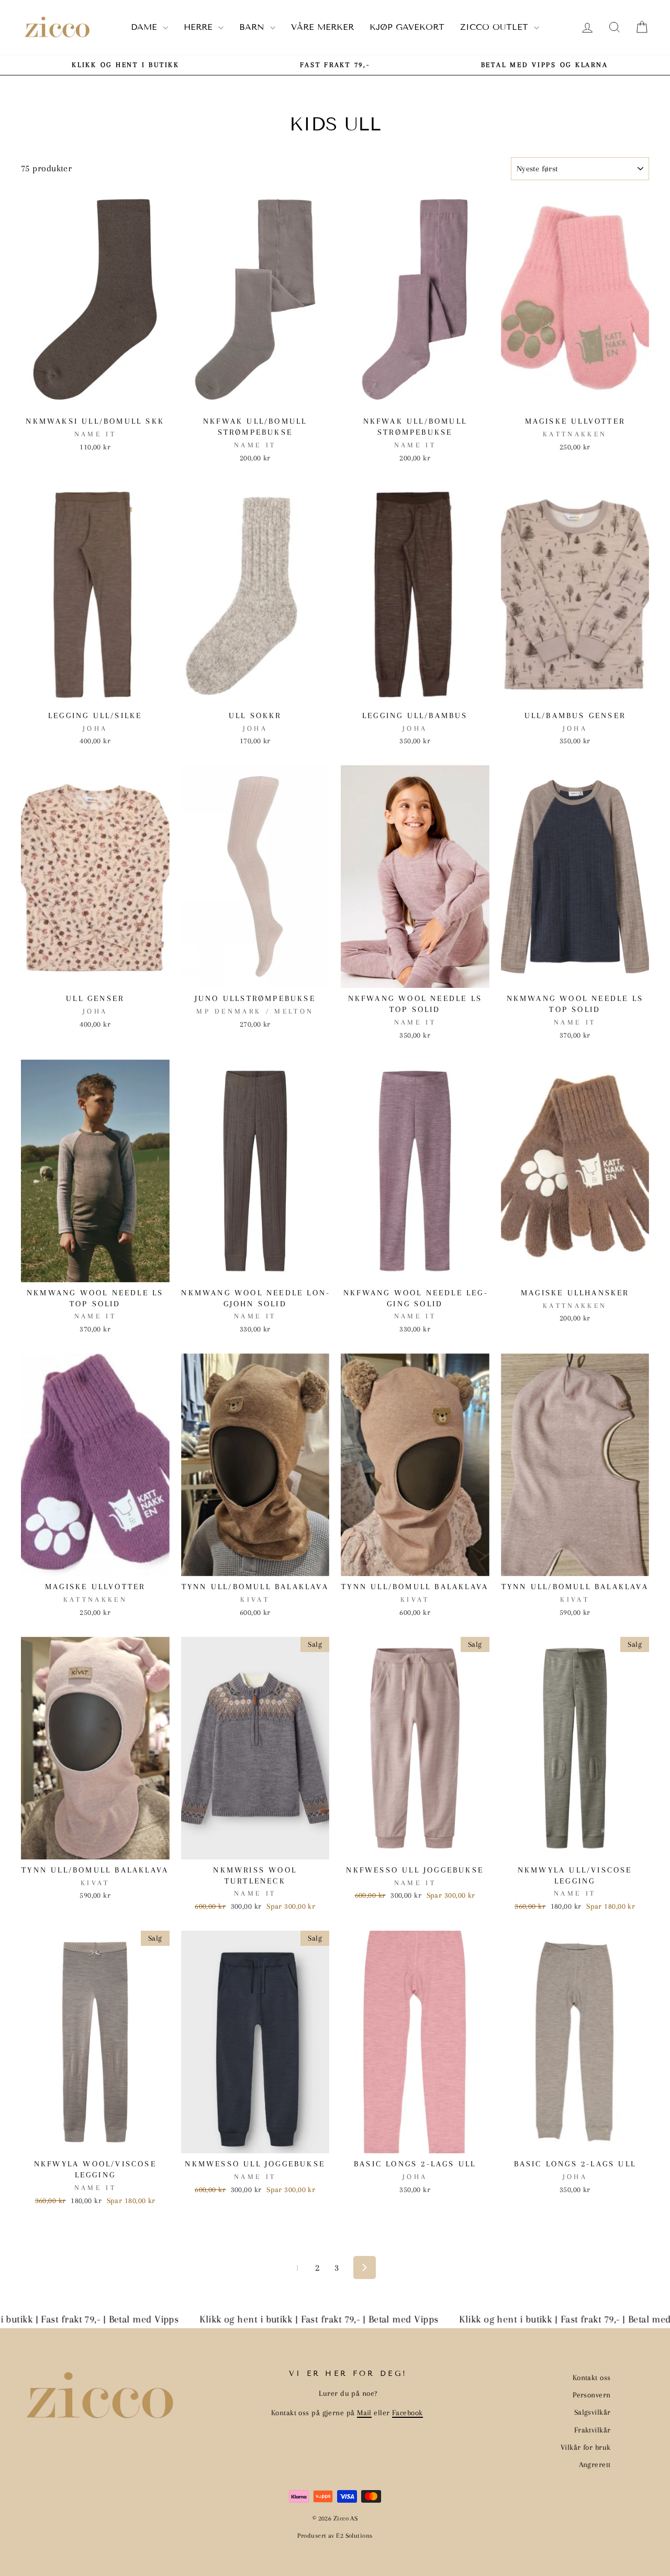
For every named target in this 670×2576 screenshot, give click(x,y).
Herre (200, 27)
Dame (146, 27)
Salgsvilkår (593, 2412)
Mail (364, 2413)
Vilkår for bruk (586, 2447)
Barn (253, 27)
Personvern (592, 2395)
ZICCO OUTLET (496, 27)
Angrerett (595, 2464)
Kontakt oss (592, 2377)
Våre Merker (322, 27)
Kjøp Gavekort (407, 27)
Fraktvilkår (593, 2430)
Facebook (407, 2413)
